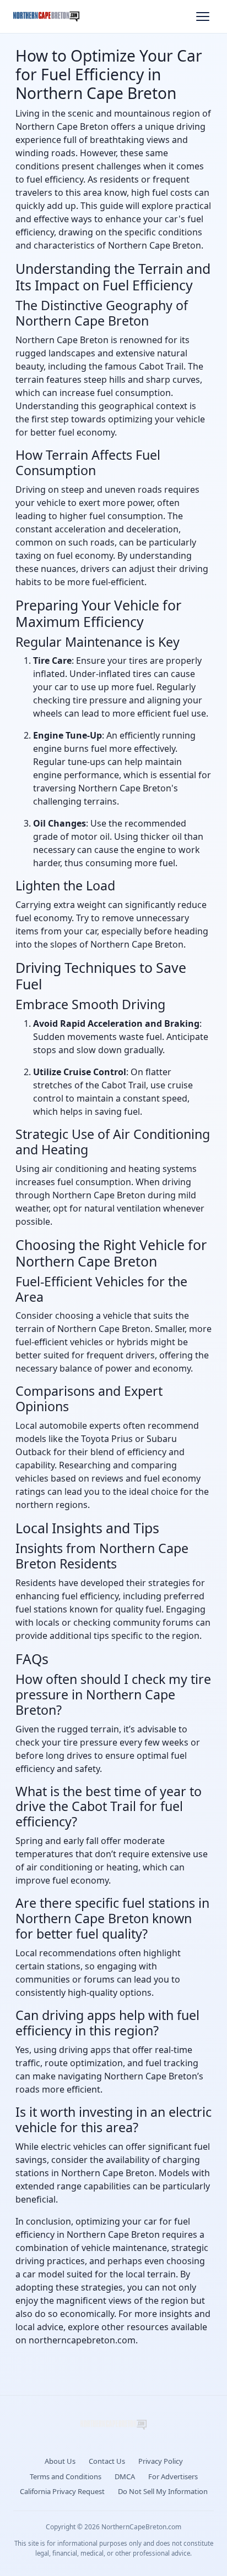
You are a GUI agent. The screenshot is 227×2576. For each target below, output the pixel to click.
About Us (60, 2461)
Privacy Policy (161, 2461)
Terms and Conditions (66, 2476)
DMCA (125, 2476)
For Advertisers (173, 2476)
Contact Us (107, 2461)
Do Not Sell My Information (163, 2491)
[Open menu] (203, 16)
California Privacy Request (62, 2491)
